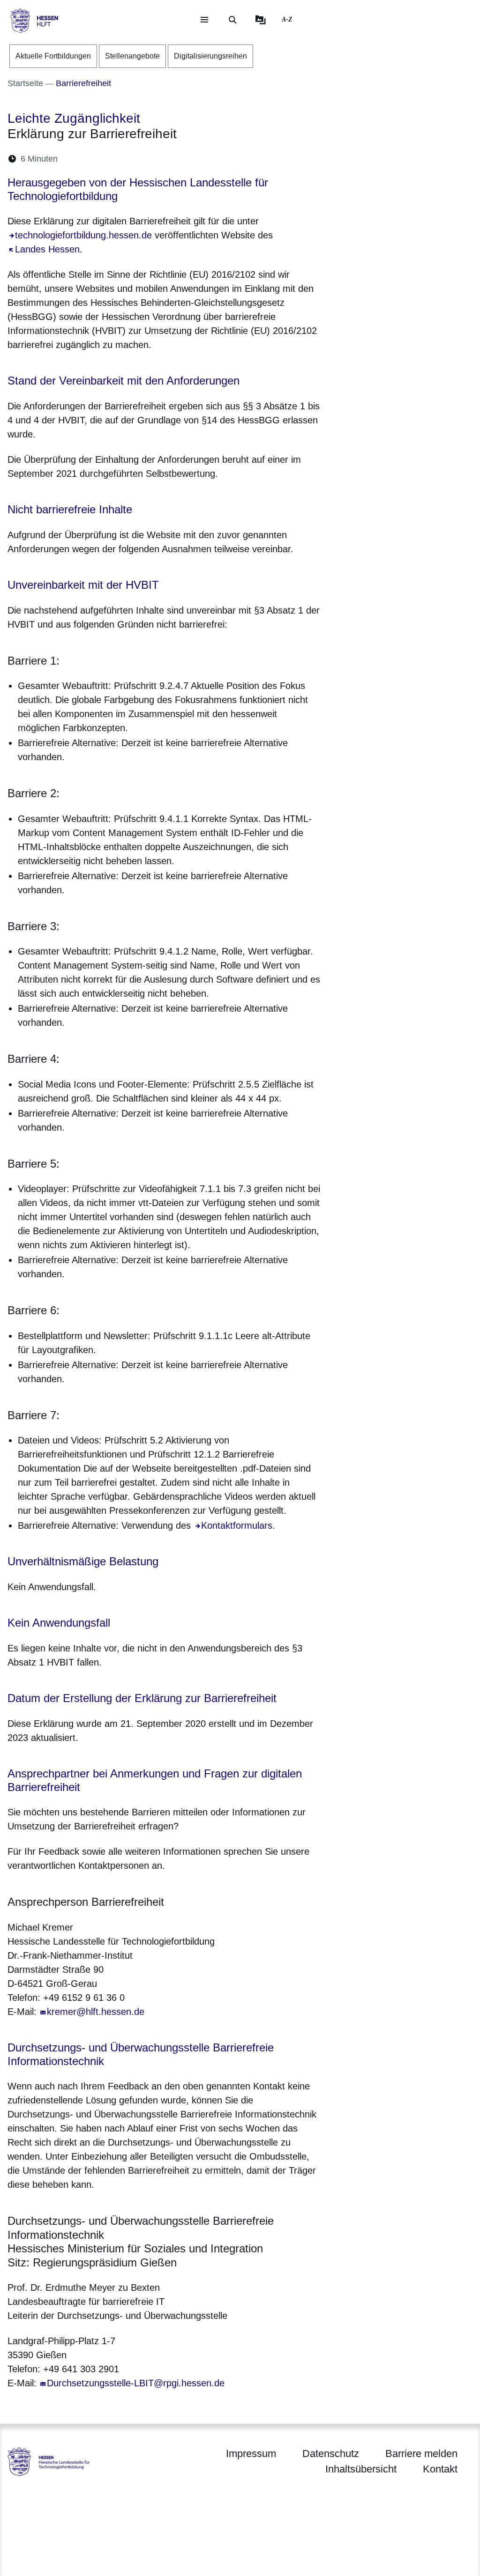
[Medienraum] (261, 20)
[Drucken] (146, 159)
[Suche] (232, 20)
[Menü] (204, 20)
